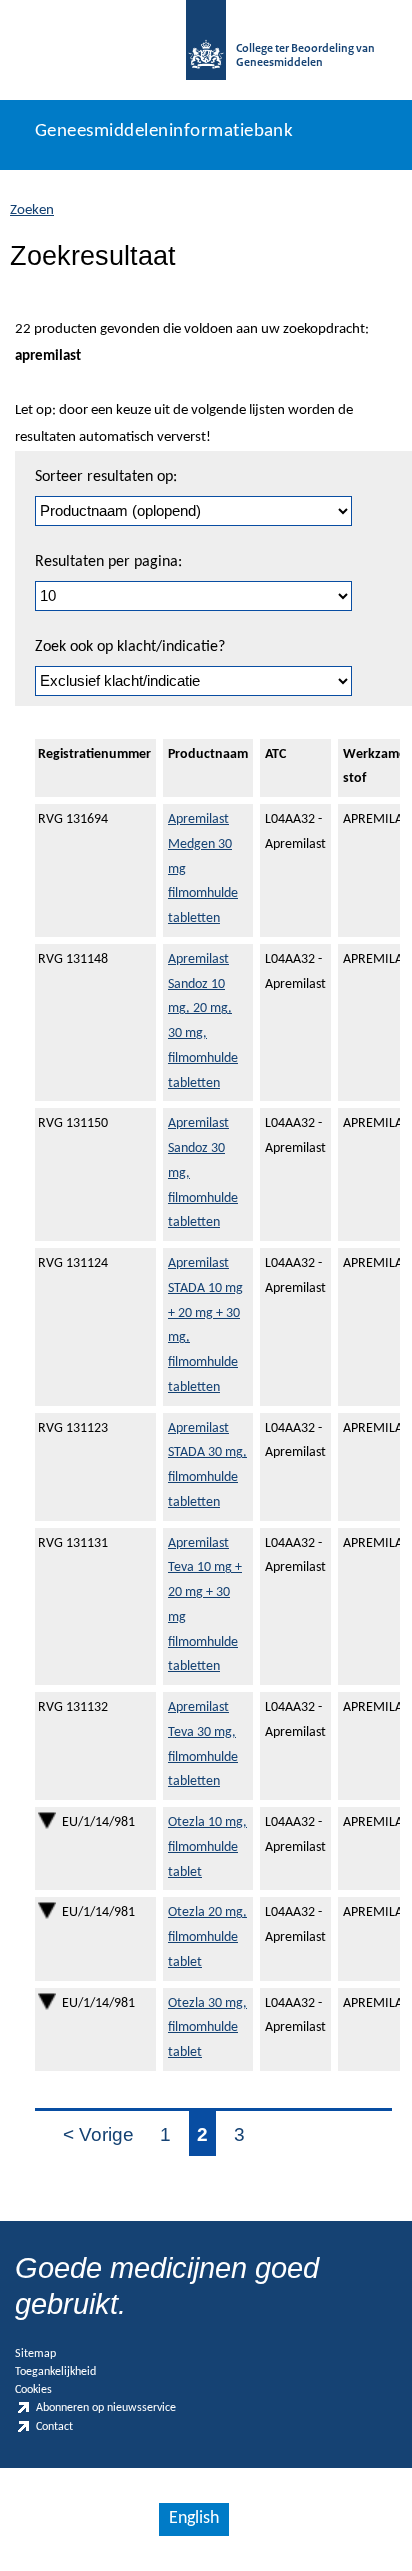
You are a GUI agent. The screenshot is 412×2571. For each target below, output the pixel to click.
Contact (54, 2427)
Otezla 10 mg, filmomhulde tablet (207, 1847)
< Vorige (98, 2134)
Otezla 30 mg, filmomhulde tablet (207, 2028)
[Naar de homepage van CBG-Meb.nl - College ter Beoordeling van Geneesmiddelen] (206, 50)
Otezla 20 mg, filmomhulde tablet (207, 1937)
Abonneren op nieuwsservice (106, 2409)
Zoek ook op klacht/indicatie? (130, 647)
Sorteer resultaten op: (106, 477)
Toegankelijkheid (55, 2372)
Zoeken (32, 210)
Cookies (33, 2390)
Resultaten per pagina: (108, 562)
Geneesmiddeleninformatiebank (164, 131)
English (194, 2518)
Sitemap (35, 2354)
